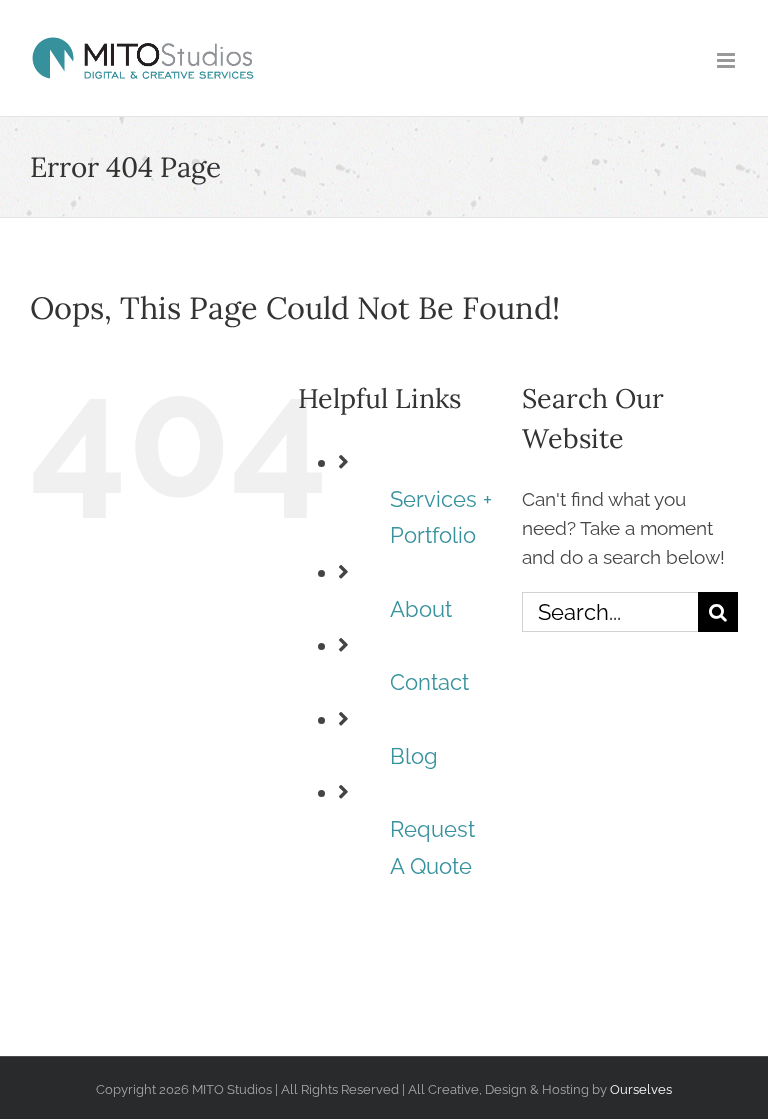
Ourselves (641, 1089)
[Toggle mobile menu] (727, 60)
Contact (429, 682)
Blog (414, 756)
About (421, 609)
